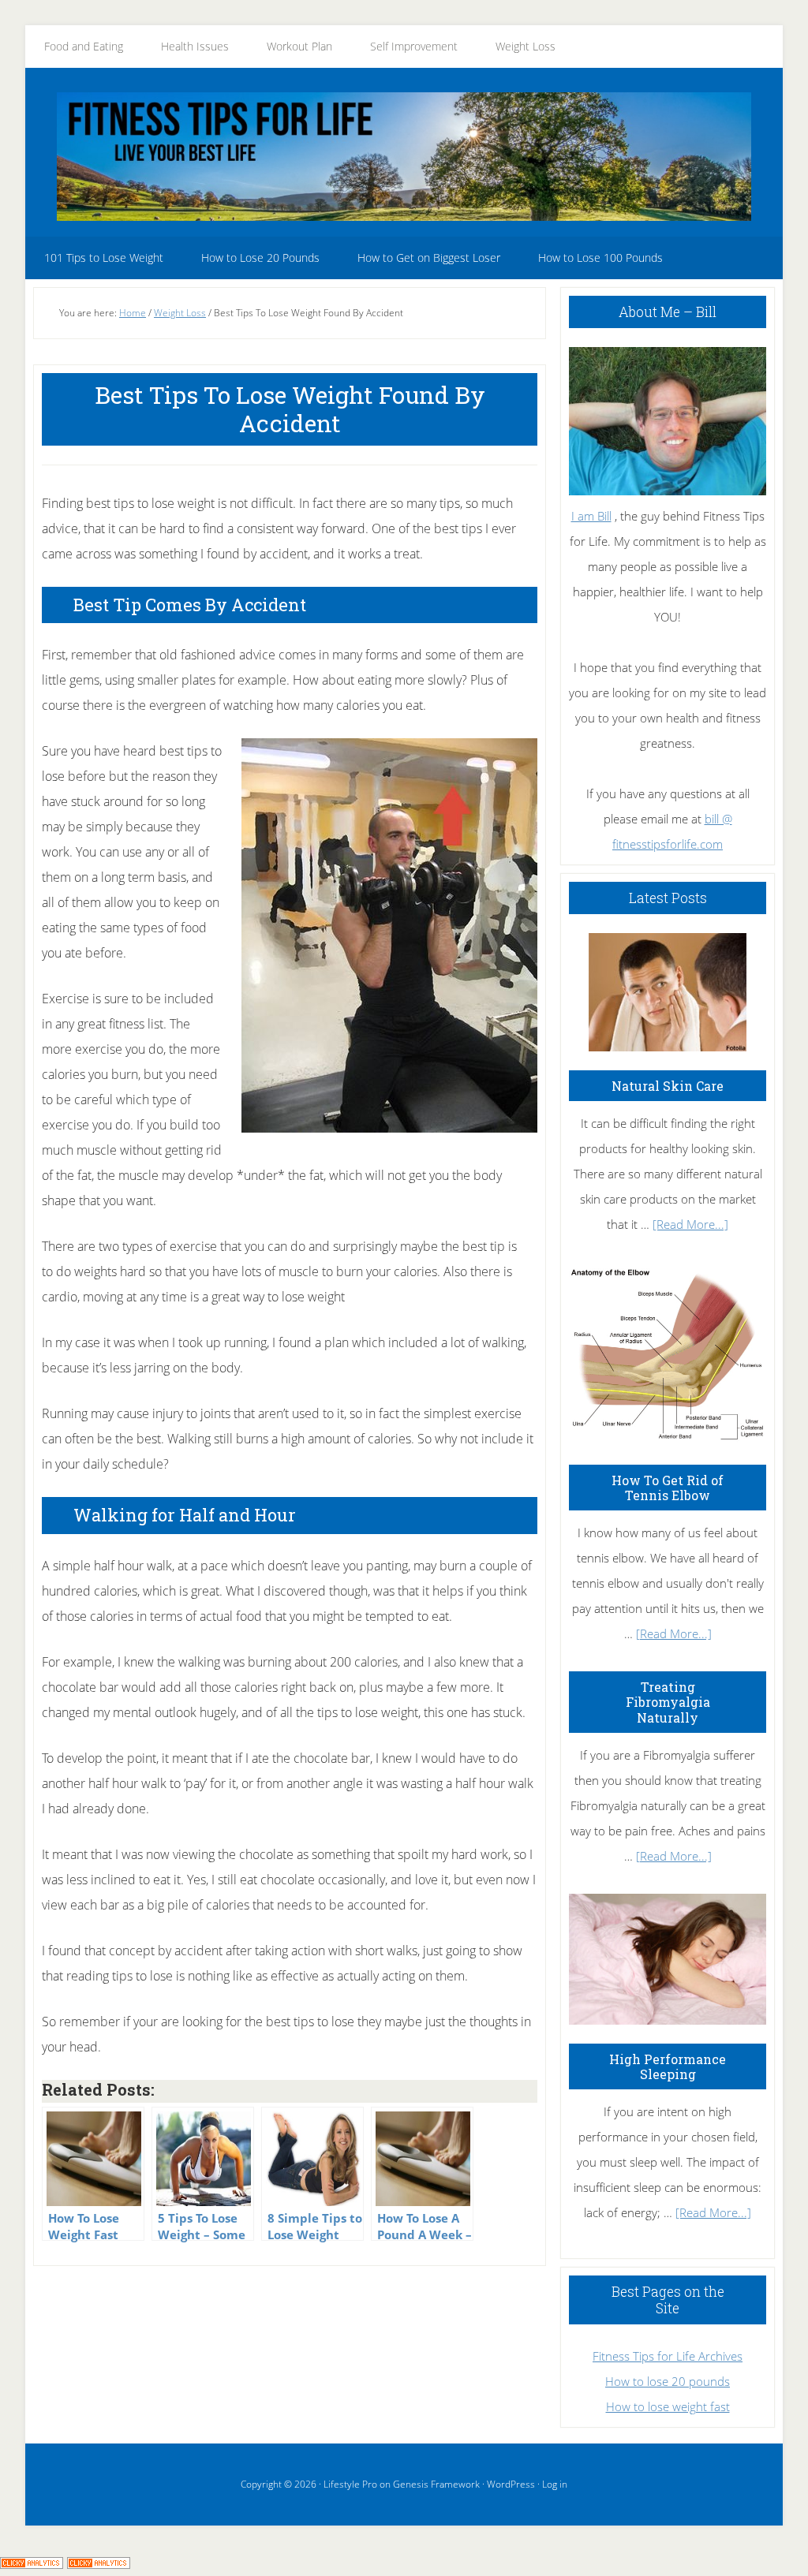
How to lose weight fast (668, 2406)
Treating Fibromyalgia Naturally (668, 1702)
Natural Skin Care (668, 1086)
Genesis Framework (436, 2484)
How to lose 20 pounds (668, 2381)
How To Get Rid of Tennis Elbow (668, 1488)
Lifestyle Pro (350, 2484)
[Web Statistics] (99, 2563)
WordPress (511, 2484)
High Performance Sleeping (668, 2066)
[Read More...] (690, 1224)
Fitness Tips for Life (404, 156)
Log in (555, 2484)
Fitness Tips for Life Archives (668, 2356)
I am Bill (591, 516)
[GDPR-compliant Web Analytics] (32, 2563)
